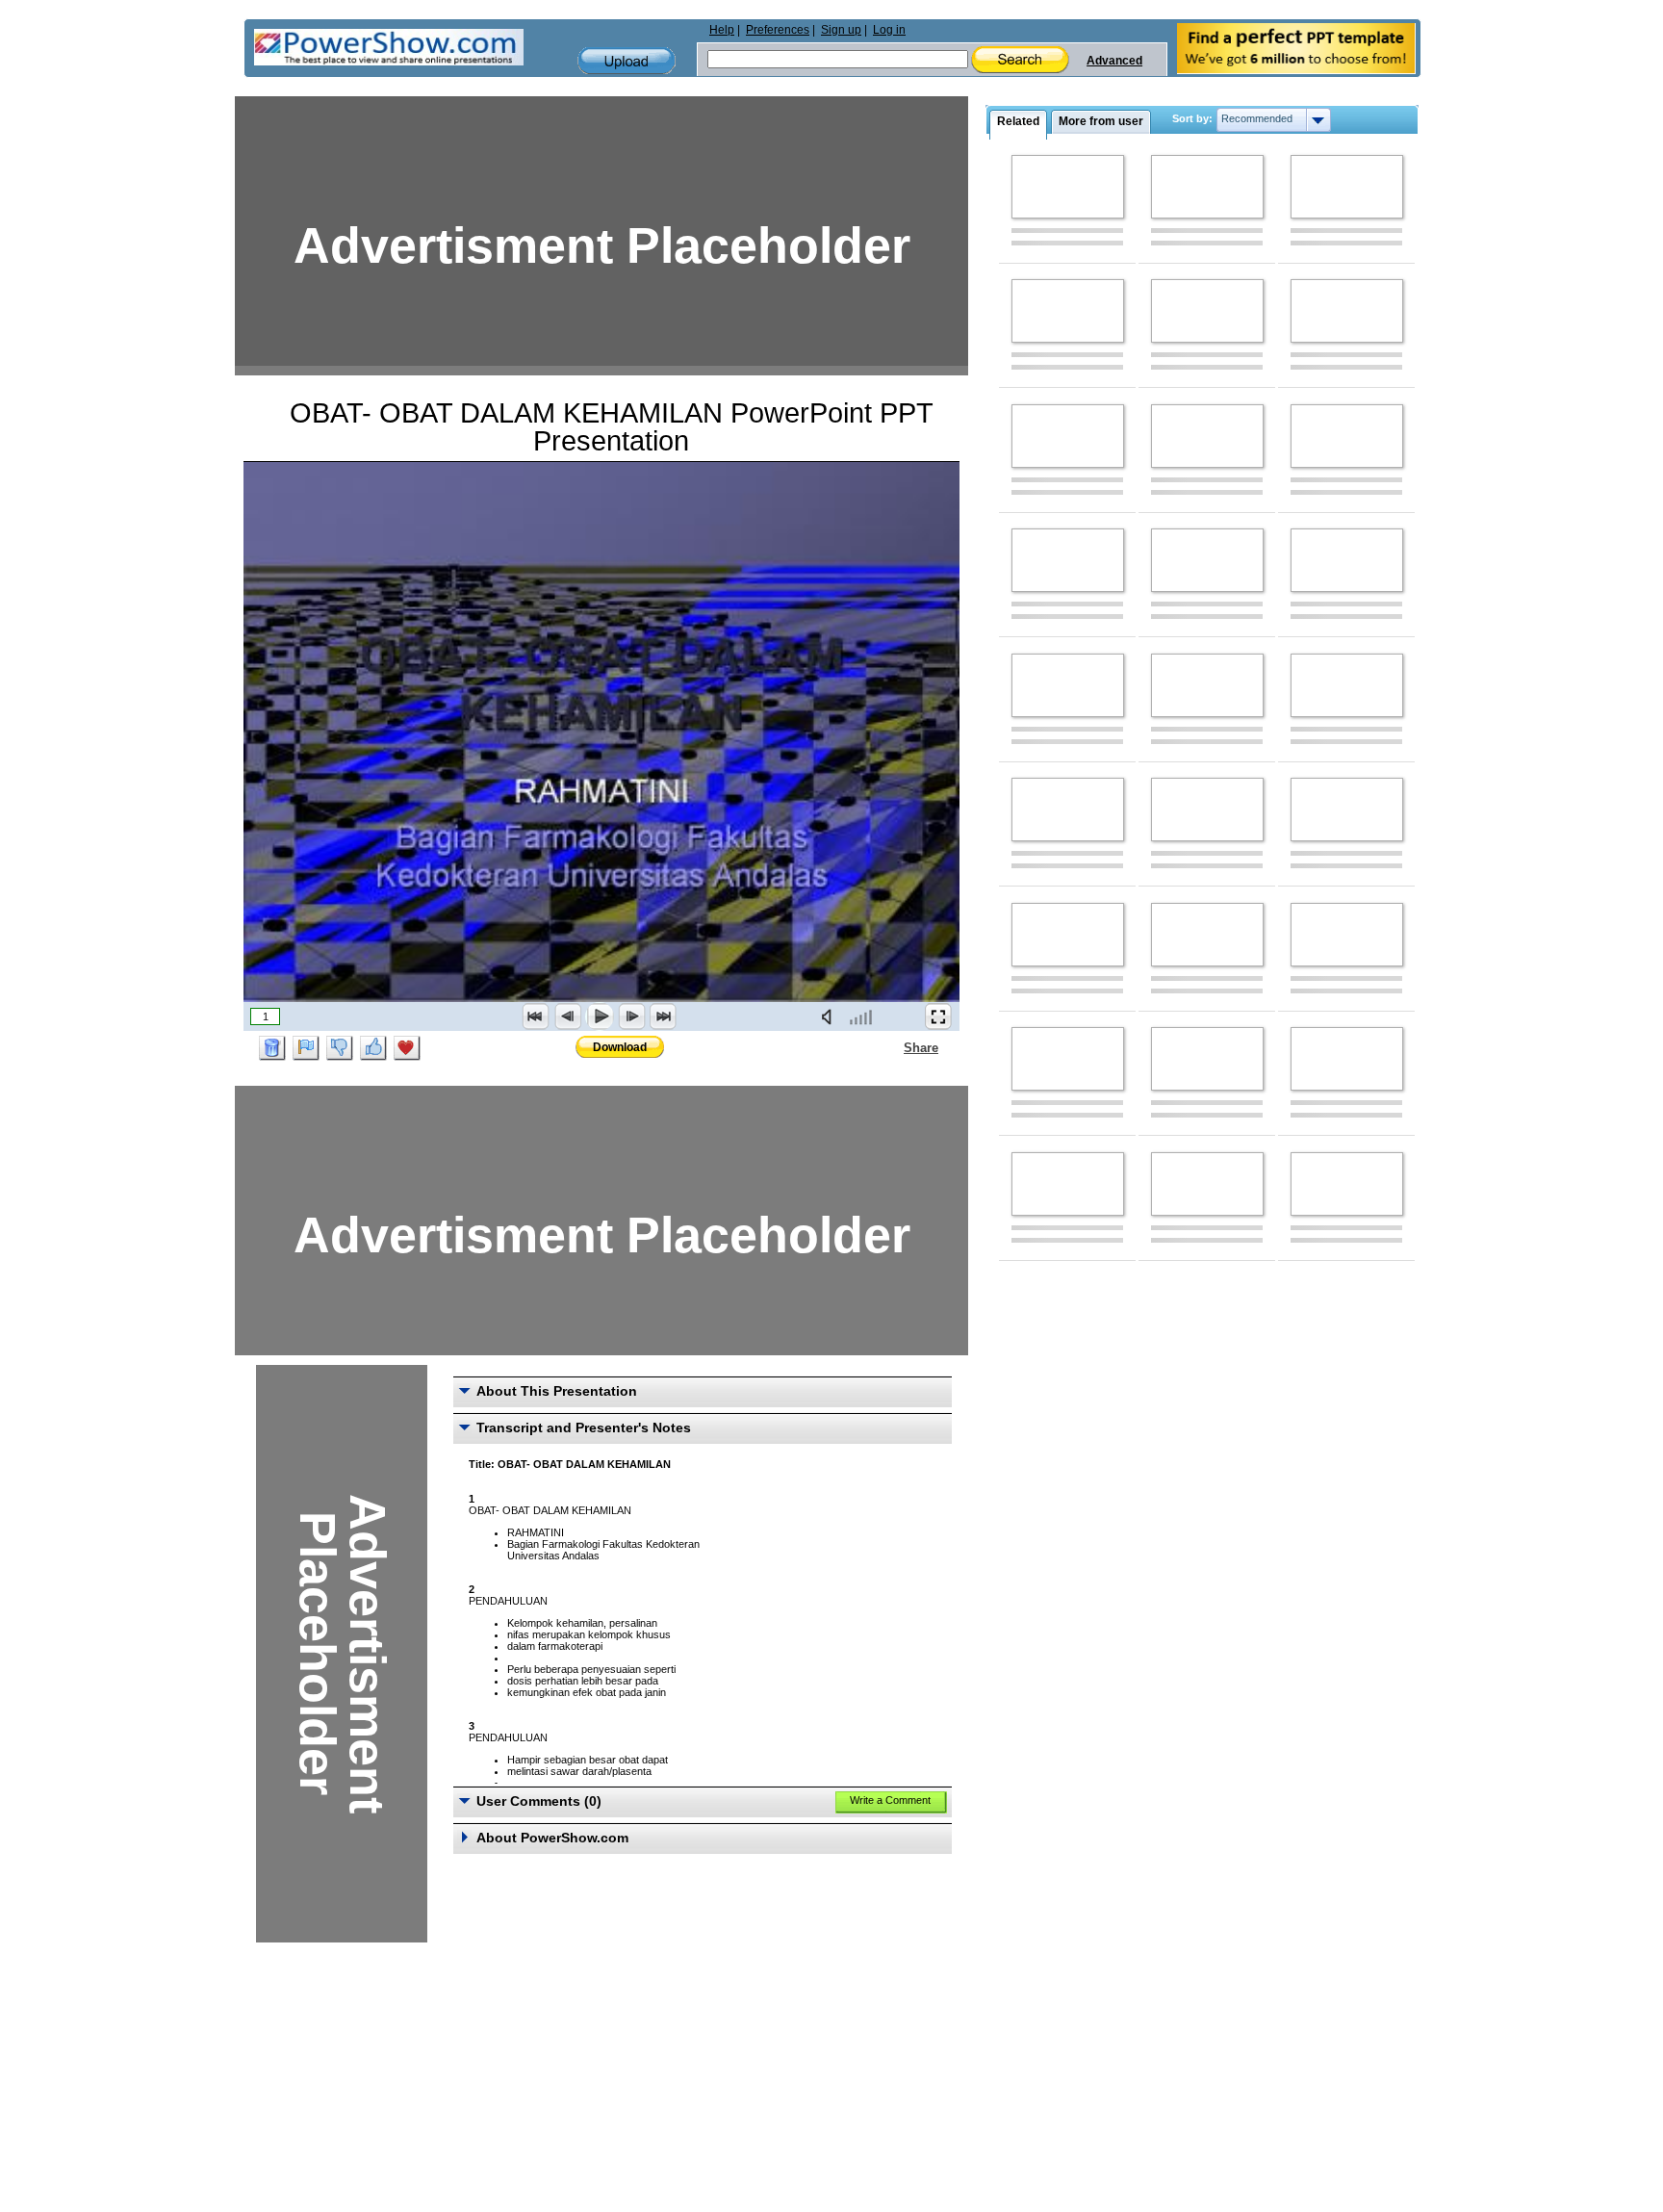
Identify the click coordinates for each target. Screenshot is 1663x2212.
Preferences (778, 30)
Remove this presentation (272, 1048)
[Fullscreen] (938, 1016)
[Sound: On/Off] (831, 1016)
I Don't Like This (340, 1048)
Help (722, 30)
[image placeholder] (1068, 187)
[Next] (631, 1016)
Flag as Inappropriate (306, 1048)
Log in (889, 30)
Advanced (1114, 61)
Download (620, 1047)
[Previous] (568, 1016)
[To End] (663, 1016)
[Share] (892, 1047)
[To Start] (536, 1016)
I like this (373, 1048)
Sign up (841, 30)
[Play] (600, 1016)
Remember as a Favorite (407, 1048)
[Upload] (627, 61)
